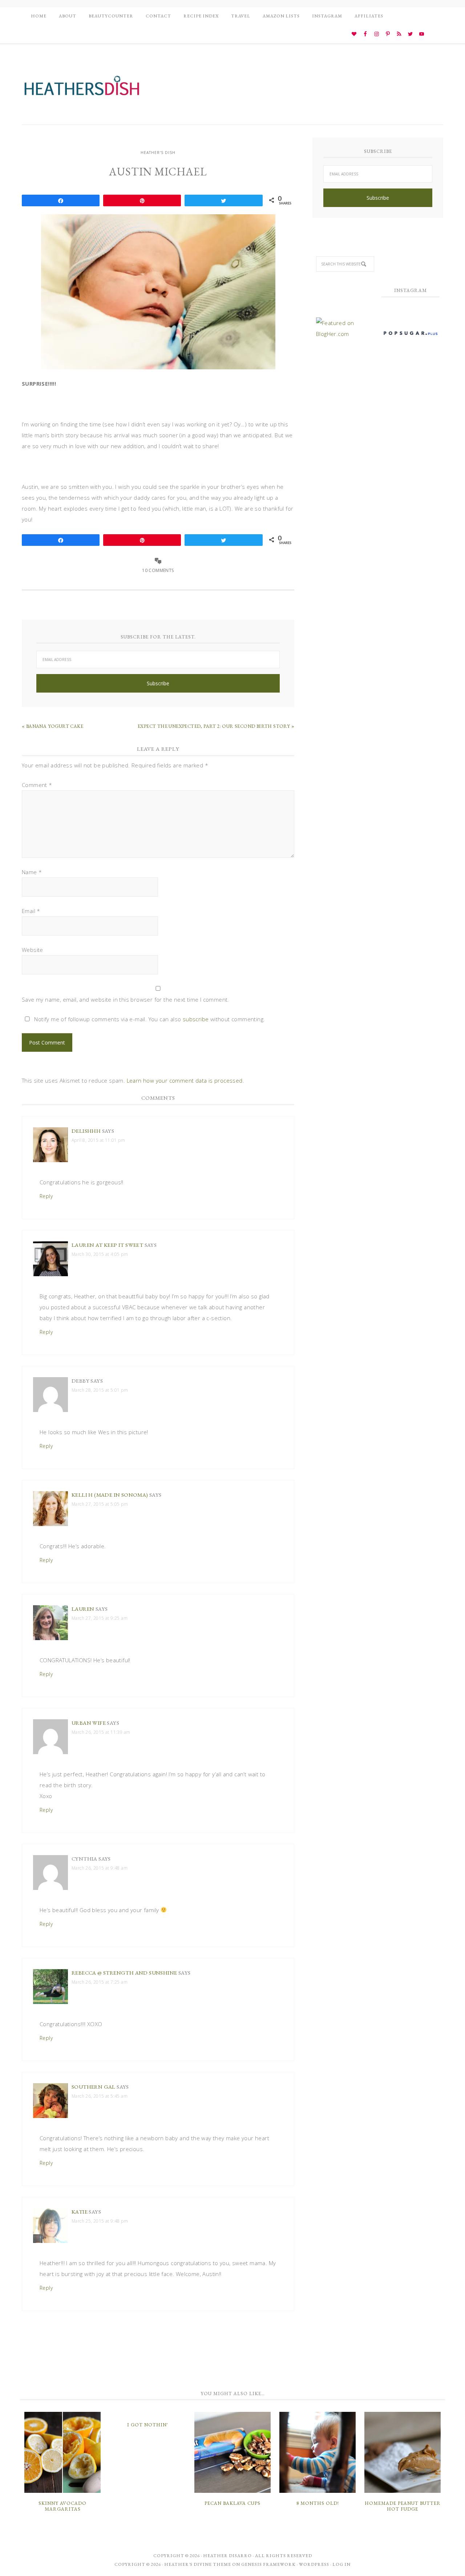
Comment (37, 785)
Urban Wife (89, 1723)
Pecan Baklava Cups (232, 2503)
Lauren (83, 1609)
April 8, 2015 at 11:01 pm (98, 1140)
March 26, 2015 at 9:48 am (100, 1868)
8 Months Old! (318, 2503)
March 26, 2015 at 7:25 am (100, 1982)
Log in (341, 2564)
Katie (80, 2212)
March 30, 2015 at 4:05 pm (100, 1254)
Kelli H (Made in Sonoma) (110, 1495)
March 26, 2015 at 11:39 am (101, 1732)
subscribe (196, 1019)
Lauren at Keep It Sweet (107, 1245)
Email (31, 911)
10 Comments (158, 570)
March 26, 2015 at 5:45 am (100, 2096)
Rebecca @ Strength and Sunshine (124, 1973)
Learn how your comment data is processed (185, 1080)
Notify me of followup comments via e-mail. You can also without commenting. (149, 1019)
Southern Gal (94, 2087)
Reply (46, 1196)
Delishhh (86, 1131)
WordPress (314, 2564)
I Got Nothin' (148, 2425)
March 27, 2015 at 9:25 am (100, 1618)
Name (32, 872)
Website (33, 950)
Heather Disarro (227, 2556)
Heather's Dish (82, 89)
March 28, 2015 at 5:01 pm (100, 1390)
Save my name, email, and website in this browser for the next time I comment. (126, 999)
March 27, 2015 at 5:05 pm (100, 1504)
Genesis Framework (268, 2564)
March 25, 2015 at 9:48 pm (100, 2221)
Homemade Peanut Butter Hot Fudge (403, 2506)
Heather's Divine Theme (198, 2564)
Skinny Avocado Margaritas (62, 2506)
